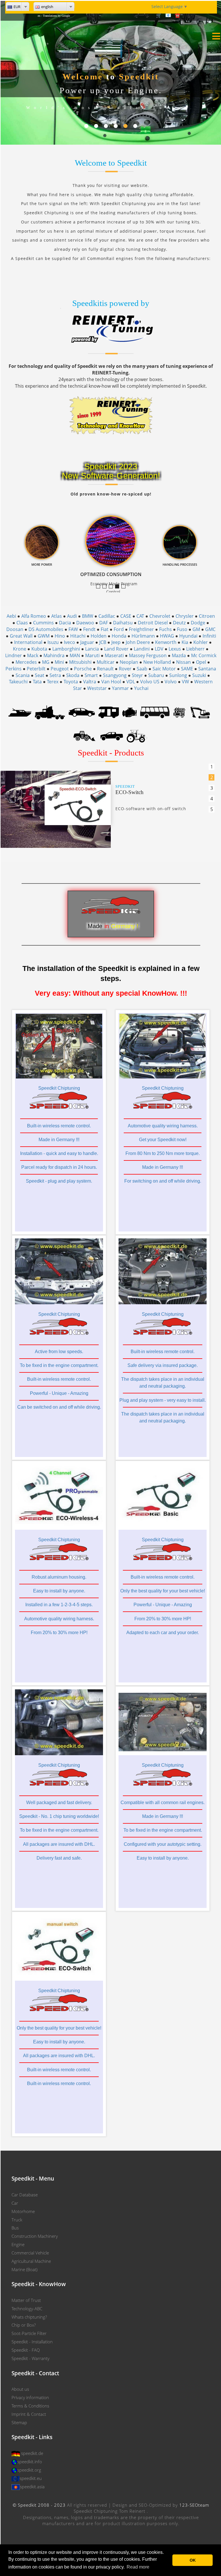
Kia (185, 642)
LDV (159, 649)
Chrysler (185, 616)
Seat (40, 675)
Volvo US (150, 682)
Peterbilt (36, 669)
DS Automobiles (46, 629)
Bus (15, 2228)
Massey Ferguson (148, 655)
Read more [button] (138, 2567)
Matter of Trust (26, 2300)
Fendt (89, 629)
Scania (23, 675)
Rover (125, 669)
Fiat (105, 629)
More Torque (100, 587)
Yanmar (120, 688)
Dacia (65, 623)
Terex (53, 682)
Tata (37, 682)
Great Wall (21, 636)
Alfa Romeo (34, 616)
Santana (207, 669)
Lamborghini (66, 649)
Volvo (171, 682)
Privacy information (30, 2397)
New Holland (157, 662)
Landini (142, 649)
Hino (60, 636)
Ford (119, 629)
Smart (91, 675)
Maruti (92, 655)
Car (15, 2203)
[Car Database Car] (82, 712)
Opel (201, 662)
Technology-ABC (27, 2309)
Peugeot (60, 669)
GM (196, 629)
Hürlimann (143, 636)
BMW (88, 616)
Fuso (182, 629)
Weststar (97, 688)
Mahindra (54, 655)
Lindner (14, 655)
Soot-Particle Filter (29, 2333)
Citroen (207, 616)
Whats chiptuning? (29, 2317)
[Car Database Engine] (129, 712)
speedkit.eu (31, 2478)
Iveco (69, 642)
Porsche (83, 669)
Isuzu (53, 642)
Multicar (106, 662)
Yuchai (141, 688)
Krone (20, 649)
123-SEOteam (194, 2505)
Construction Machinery (35, 2236)
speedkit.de (32, 2453)
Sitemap (19, 2422)
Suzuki (199, 675)
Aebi (11, 616)
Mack (33, 655)
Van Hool (111, 682)
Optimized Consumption (119, 587)
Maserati (114, 655)
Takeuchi (18, 682)
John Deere (138, 642)
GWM (44, 636)
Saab (142, 669)
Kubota (39, 649)
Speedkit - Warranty (31, 2358)
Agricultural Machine (31, 2261)
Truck (17, 2220)
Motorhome (23, 2211)
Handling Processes (125, 587)
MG (46, 662)
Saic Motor (164, 669)
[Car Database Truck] (50, 712)
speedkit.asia (32, 2487)
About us (20, 2389)
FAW (73, 629)
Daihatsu (123, 623)
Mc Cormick (204, 655)
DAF (104, 623)
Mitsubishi (80, 662)
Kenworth (166, 642)
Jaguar (87, 642)
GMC (210, 629)
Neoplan (129, 662)
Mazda (179, 655)
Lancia (92, 649)
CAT (140, 616)
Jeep (116, 642)
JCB (103, 642)
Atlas (57, 616)
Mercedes (26, 662)
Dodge (198, 623)
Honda (119, 636)
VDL (131, 682)
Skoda (73, 675)
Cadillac (107, 616)
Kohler (201, 642)
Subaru (156, 675)
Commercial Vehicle (30, 2253)
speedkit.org (29, 2470)
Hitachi (78, 636)
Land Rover (116, 649)
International (28, 642)
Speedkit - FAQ (26, 2350)
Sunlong (178, 675)
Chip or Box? (24, 2325)
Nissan (183, 662)
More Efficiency (106, 587)
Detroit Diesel (153, 623)
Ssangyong (115, 675)
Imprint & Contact (29, 2414)
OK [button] (193, 2560)
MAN (75, 655)
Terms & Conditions (30, 2406)
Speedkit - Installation (32, 2342)
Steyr (137, 675)
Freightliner (141, 629)
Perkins (14, 669)
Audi (72, 616)
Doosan (15, 629)
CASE (126, 616)
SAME (187, 669)
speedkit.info (30, 2462)
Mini (59, 662)
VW (185, 682)
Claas (22, 623)
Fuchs (165, 629)
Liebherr (195, 649)
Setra (55, 675)
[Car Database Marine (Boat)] (20, 712)
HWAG (167, 636)
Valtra (90, 682)
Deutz (179, 623)
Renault (105, 669)
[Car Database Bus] (155, 712)
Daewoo (85, 623)
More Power (113, 587)
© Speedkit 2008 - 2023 (39, 2505)
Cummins (43, 623)
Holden (99, 636)
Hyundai (188, 636)
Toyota (71, 682)
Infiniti (209, 636)
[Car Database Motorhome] (109, 712)
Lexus (175, 649)
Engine (18, 2244)
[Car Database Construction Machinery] (200, 712)
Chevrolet (160, 616)
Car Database (25, 2195)
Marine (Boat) (24, 2269)
